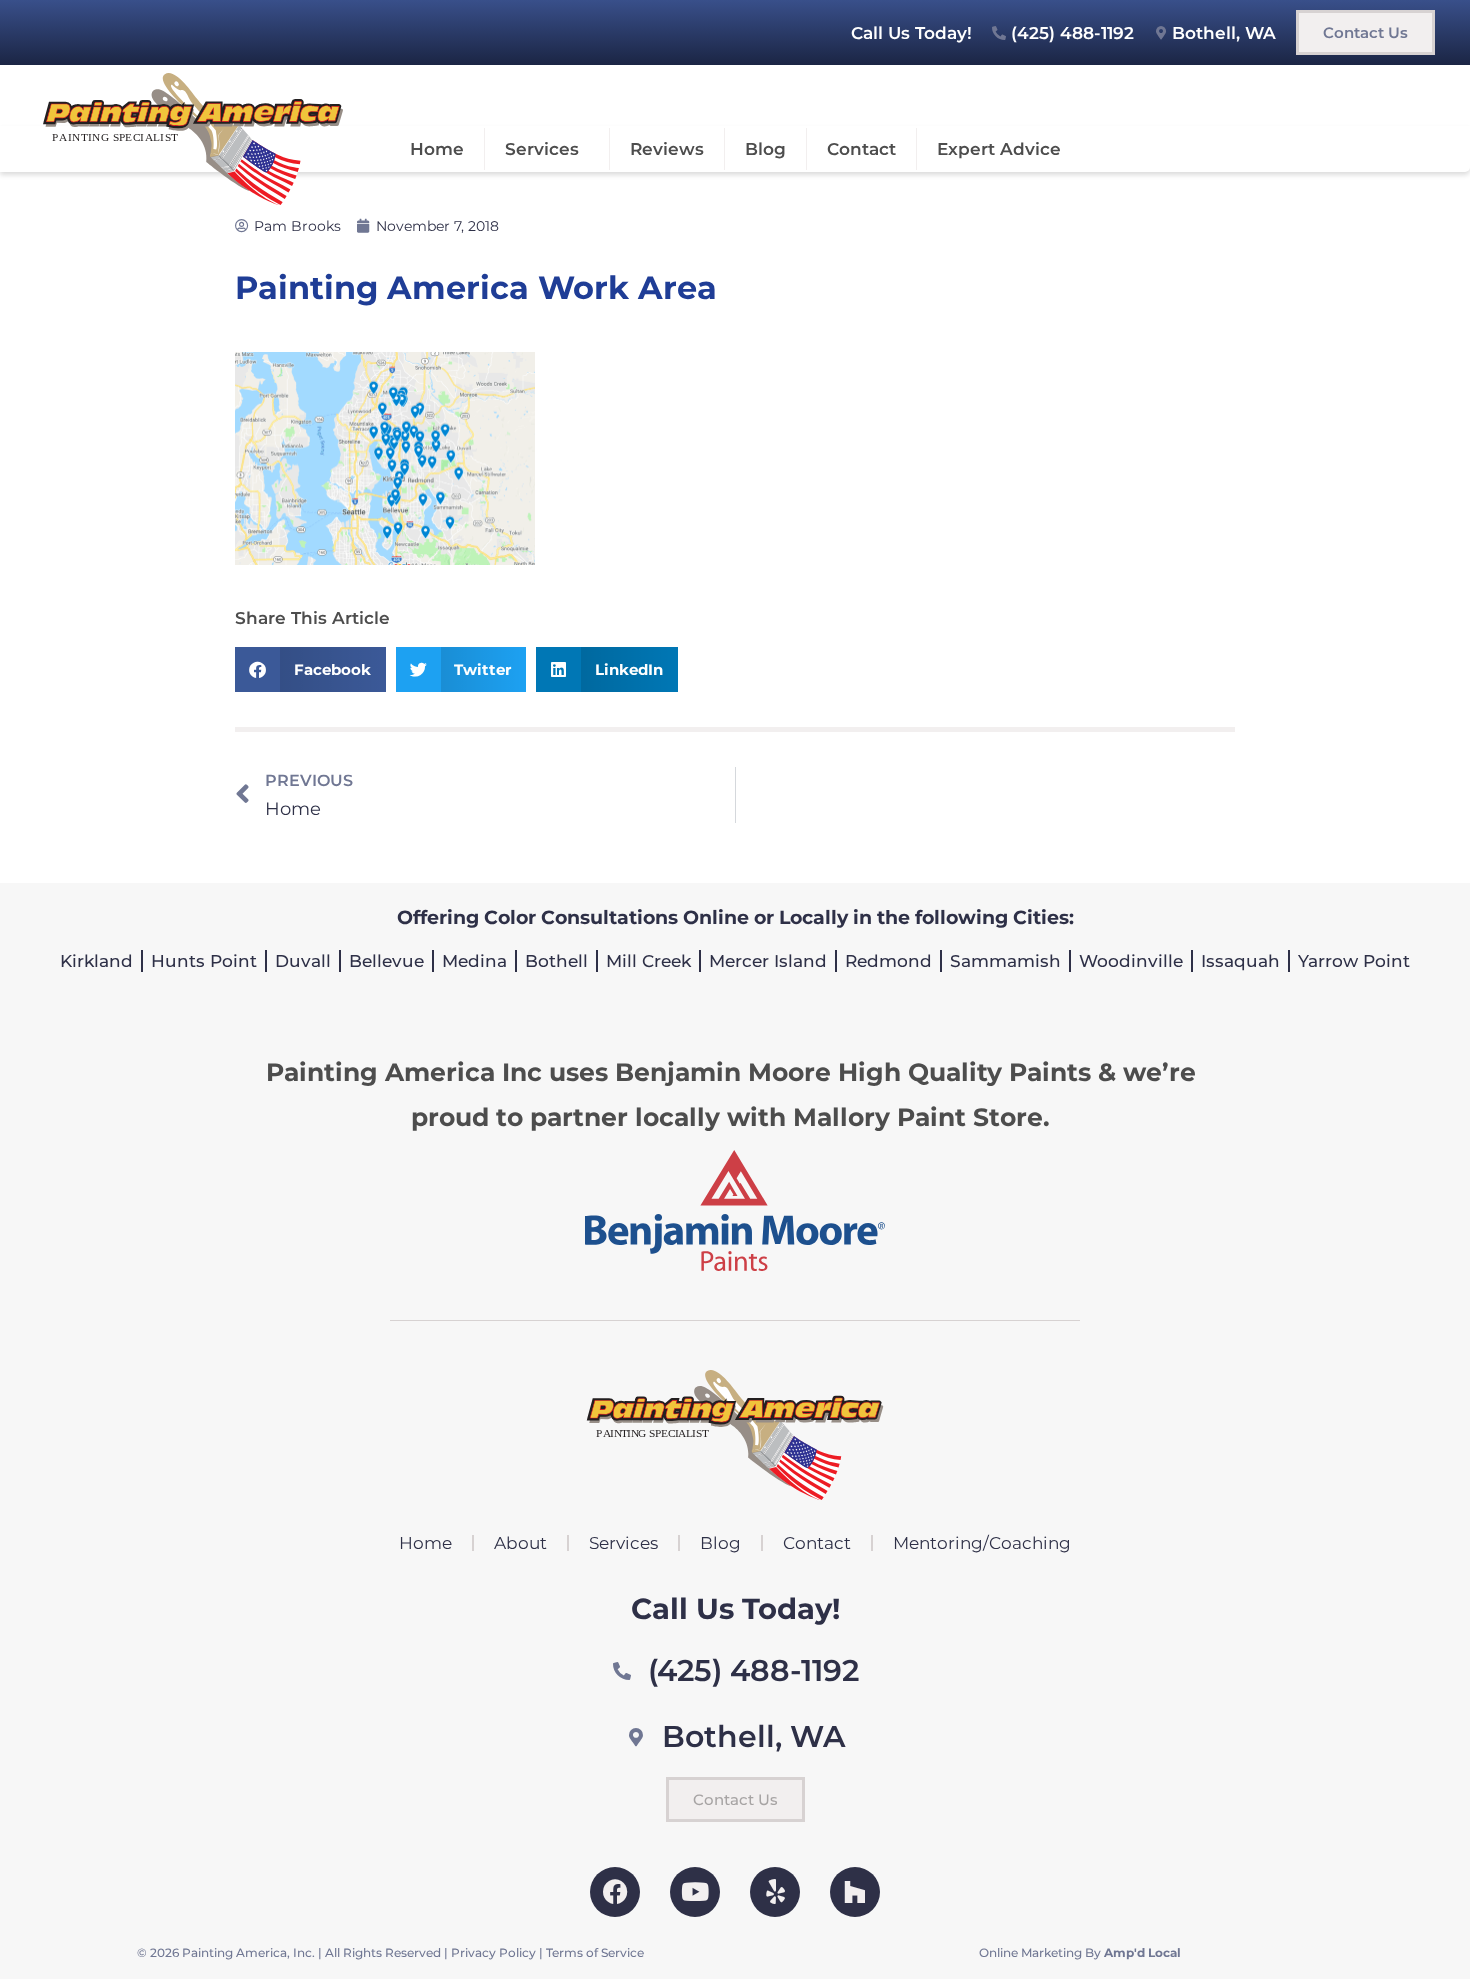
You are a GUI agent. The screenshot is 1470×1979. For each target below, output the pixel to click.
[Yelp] (775, 1892)
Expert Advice (999, 149)
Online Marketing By (1080, 1952)
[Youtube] (695, 1892)
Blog (765, 149)
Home (437, 149)
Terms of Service (595, 1952)
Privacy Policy (493, 1952)
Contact (861, 149)
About (520, 1543)
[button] (310, 669)
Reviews (667, 149)
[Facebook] (615, 1892)
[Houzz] (855, 1892)
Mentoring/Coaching (982, 1543)
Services (542, 149)
